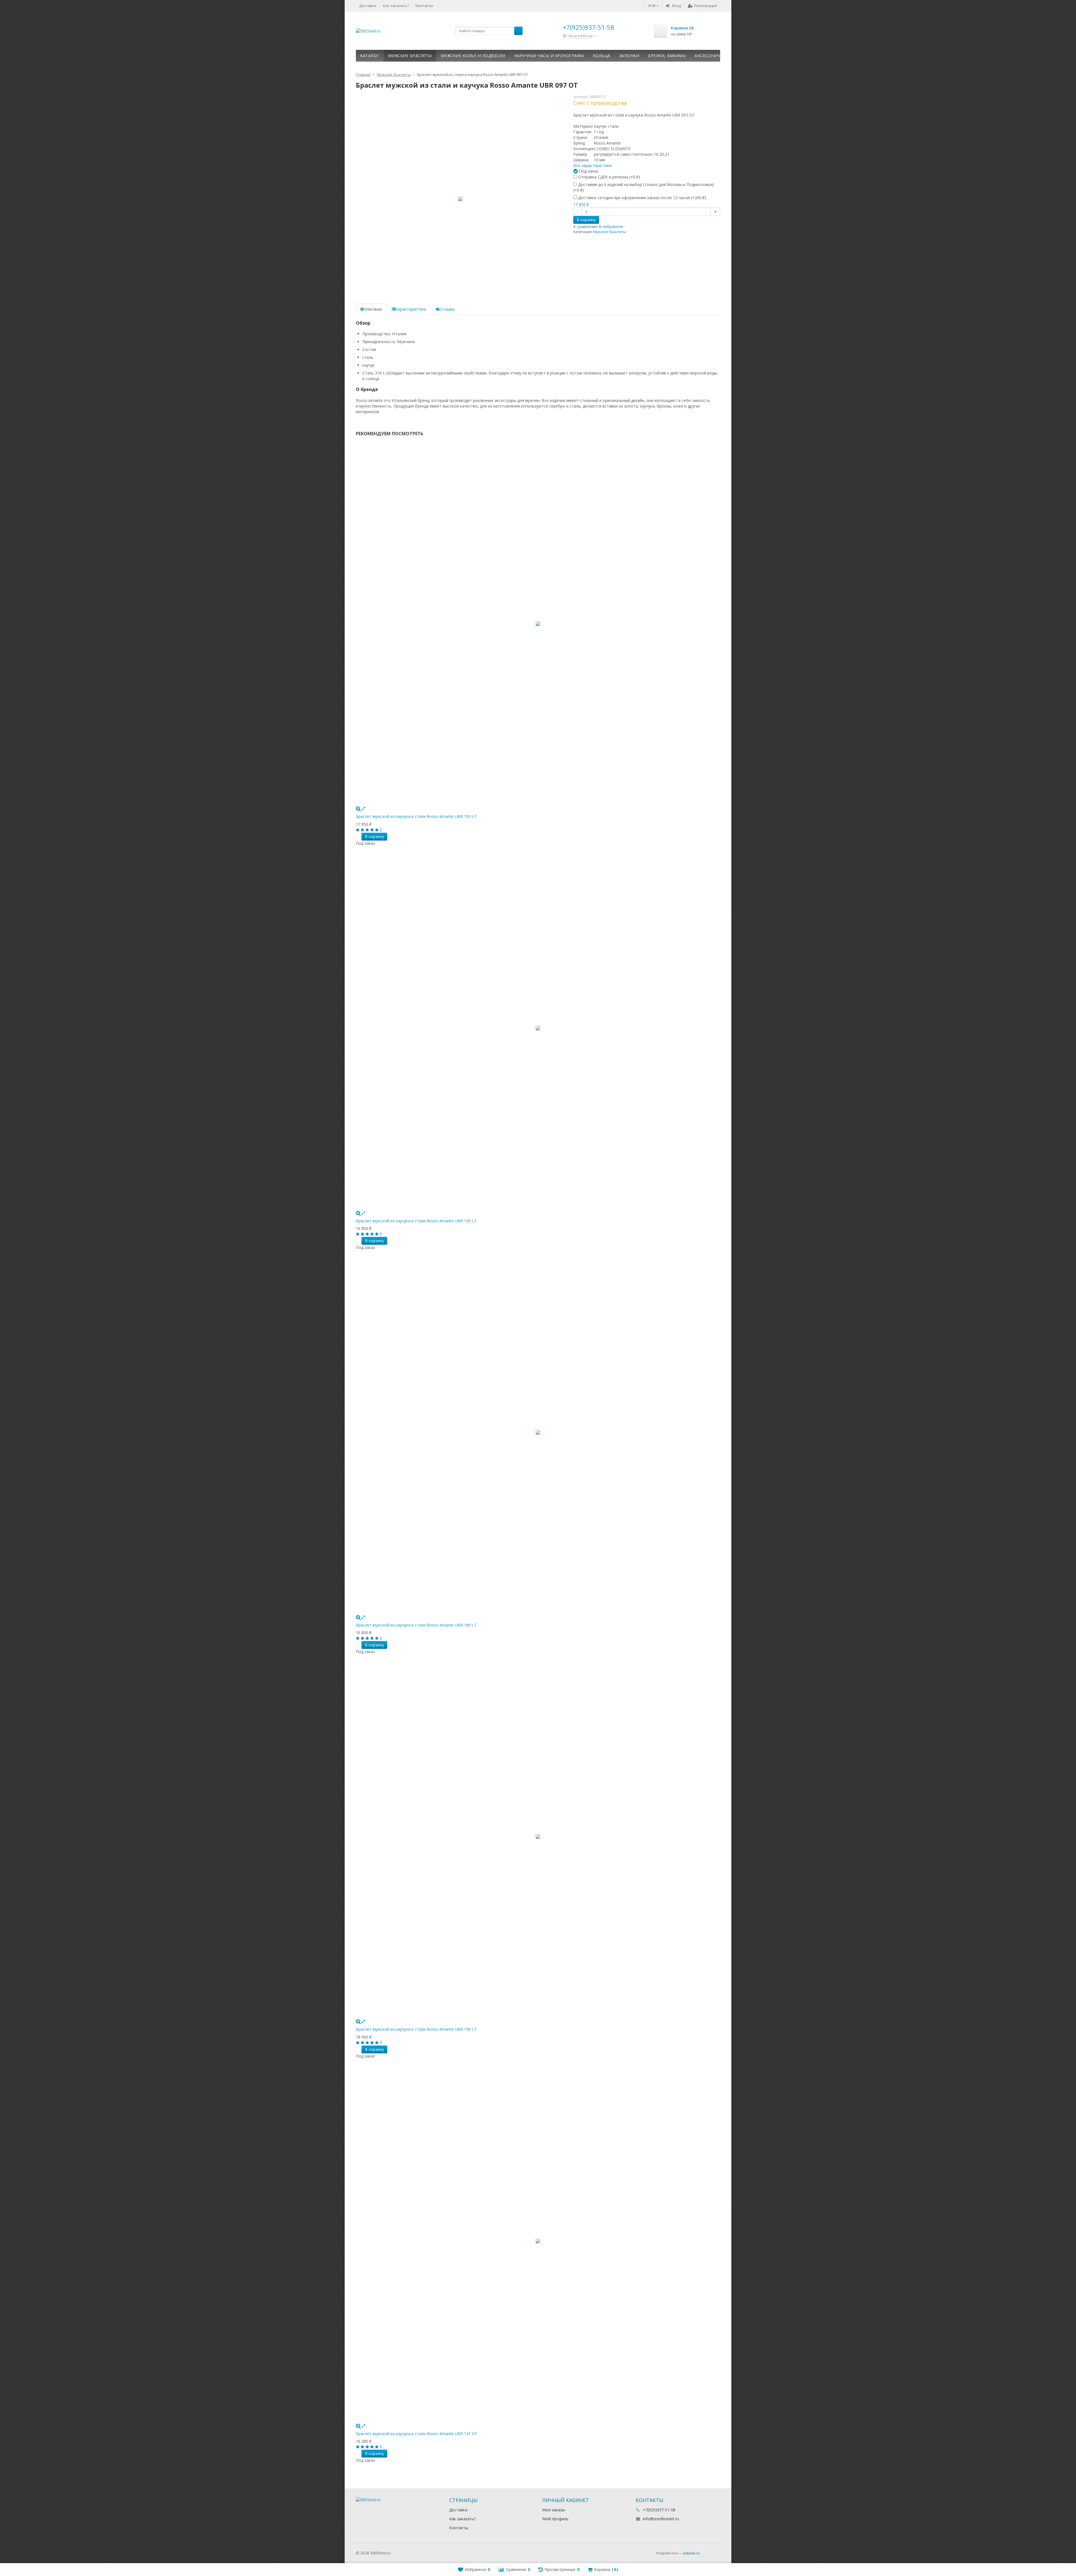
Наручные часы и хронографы (549, 56)
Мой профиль (555, 2519)
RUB (652, 6)
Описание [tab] (373, 309)
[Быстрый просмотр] (363, 808)
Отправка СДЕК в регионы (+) (608, 177)
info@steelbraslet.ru (661, 2519)
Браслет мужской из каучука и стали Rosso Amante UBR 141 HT (417, 2434)
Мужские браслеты (410, 56)
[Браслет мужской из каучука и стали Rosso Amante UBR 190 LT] (538, 1028)
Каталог (370, 56)
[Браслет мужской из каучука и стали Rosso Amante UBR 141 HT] (538, 2241)
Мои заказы (554, 2510)
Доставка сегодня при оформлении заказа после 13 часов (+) (642, 198)
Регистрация (705, 6)
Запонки (629, 56)
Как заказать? (396, 6)
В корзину (586, 220)
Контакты (424, 6)
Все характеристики (593, 165)
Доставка (368, 6)
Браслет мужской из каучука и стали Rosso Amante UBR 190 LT (416, 1221)
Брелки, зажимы (667, 56)
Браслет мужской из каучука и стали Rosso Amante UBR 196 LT (416, 2029)
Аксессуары (708, 56)
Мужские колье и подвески (473, 56)
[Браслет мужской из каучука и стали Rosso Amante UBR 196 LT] (538, 1837)
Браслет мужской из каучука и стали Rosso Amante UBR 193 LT (416, 816)
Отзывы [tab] (447, 309)
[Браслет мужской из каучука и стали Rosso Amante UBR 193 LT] (538, 624)
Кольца (602, 56)
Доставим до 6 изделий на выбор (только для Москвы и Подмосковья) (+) (644, 187)
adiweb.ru (691, 2553)
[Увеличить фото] (358, 808)
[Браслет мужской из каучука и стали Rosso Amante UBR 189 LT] (538, 1432)
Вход (677, 6)
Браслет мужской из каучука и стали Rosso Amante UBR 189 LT (416, 1625)
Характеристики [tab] (411, 309)
